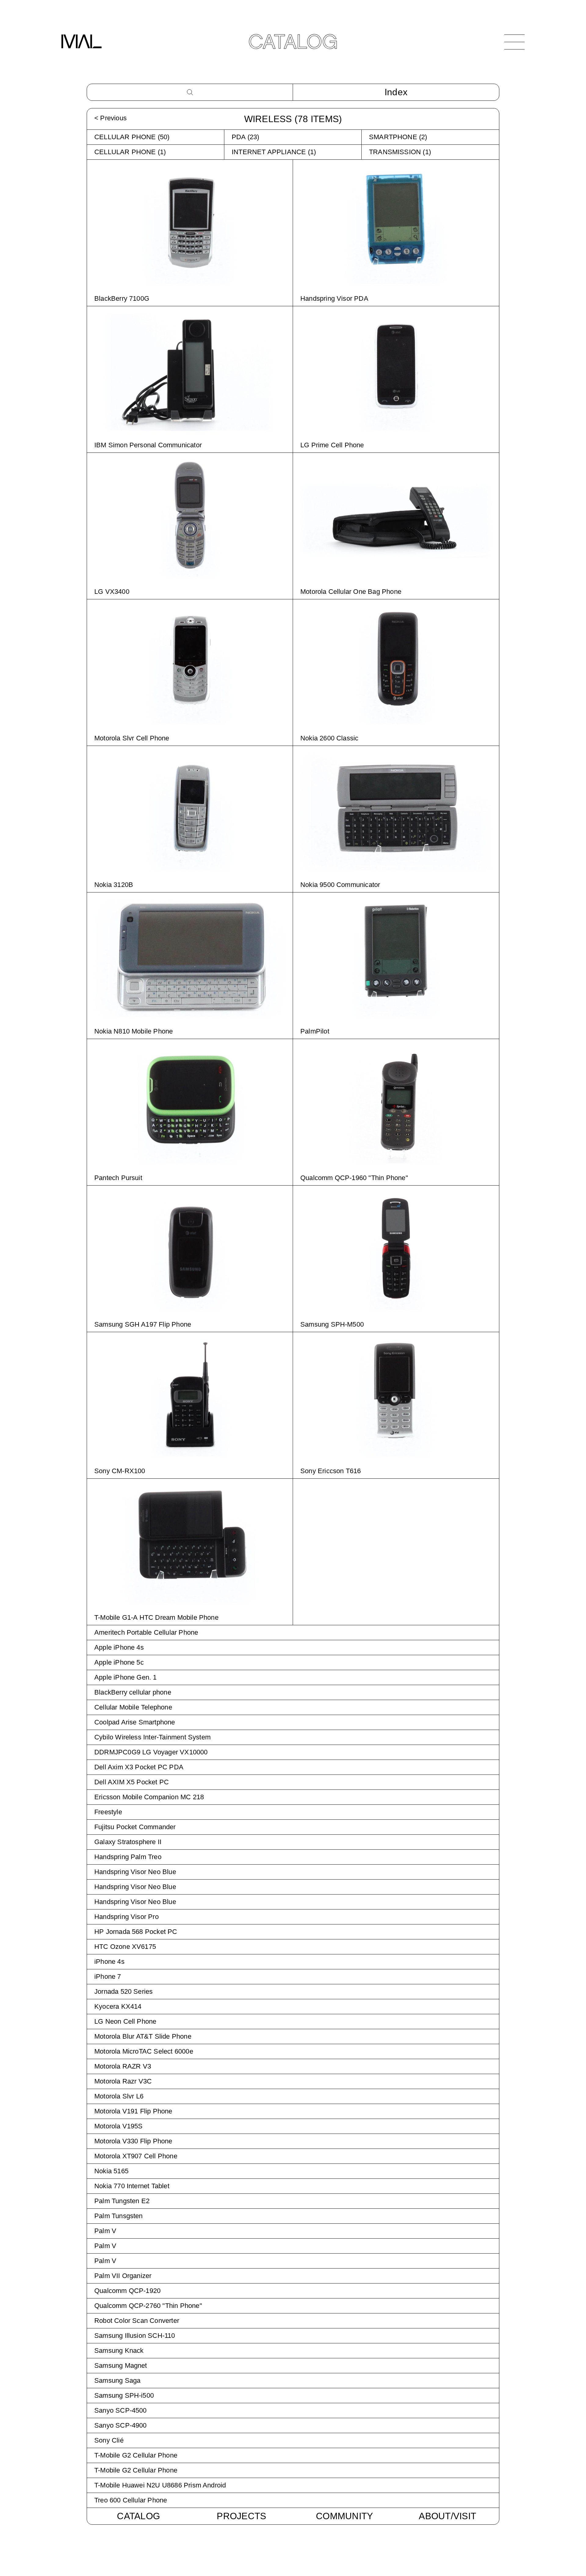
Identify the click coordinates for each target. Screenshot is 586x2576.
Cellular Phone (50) (132, 137)
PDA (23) (246, 137)
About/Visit (447, 2516)
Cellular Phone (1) (130, 152)
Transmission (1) (400, 152)
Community (344, 2516)
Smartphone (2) (398, 137)
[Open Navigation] (514, 42)
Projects (241, 2516)
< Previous (110, 118)
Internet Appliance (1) (274, 152)
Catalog (138, 2516)
